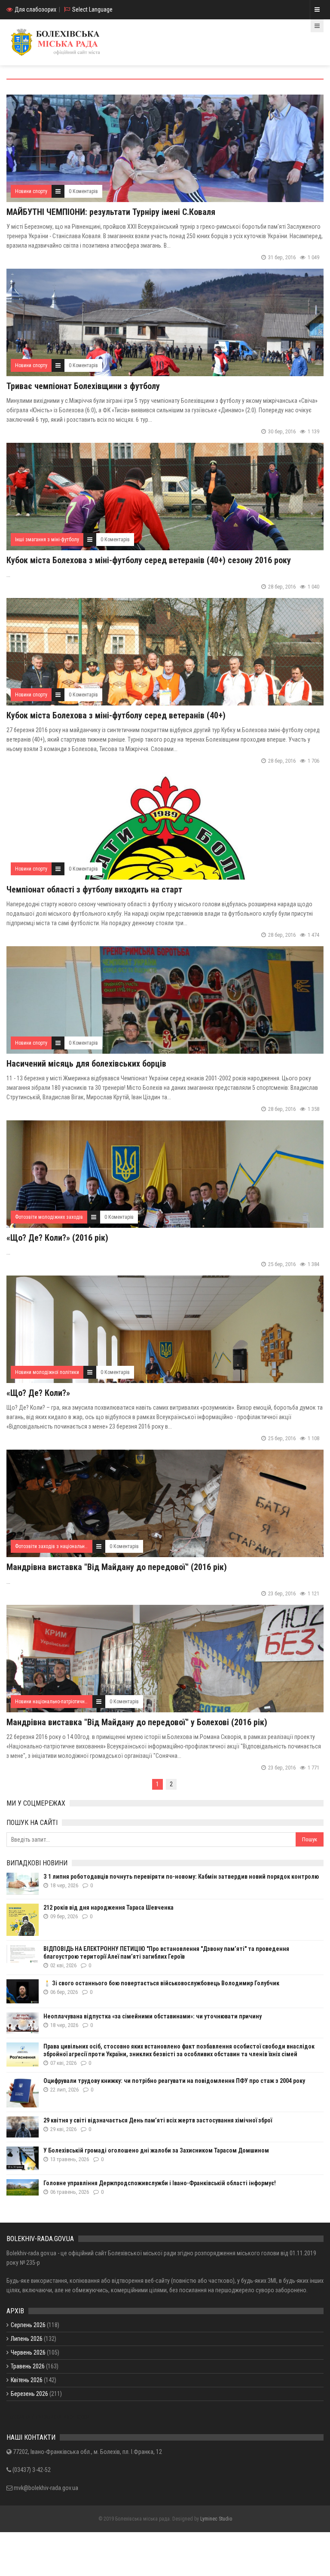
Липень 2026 (27, 2339)
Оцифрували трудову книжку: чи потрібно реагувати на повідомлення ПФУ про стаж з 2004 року (174, 2081)
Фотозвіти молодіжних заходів (49, 1217)
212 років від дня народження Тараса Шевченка (108, 1907)
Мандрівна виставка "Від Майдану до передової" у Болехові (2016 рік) (137, 1722)
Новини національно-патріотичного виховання (65, 1702)
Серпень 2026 (28, 2325)
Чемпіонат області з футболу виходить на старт (94, 889)
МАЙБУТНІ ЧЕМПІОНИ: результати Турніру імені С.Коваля (111, 212)
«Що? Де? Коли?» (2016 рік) (57, 1238)
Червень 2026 (28, 2352)
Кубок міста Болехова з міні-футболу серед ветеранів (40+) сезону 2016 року (149, 560)
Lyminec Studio (216, 2519)
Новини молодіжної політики (47, 1372)
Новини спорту (31, 191)
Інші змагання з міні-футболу (47, 540)
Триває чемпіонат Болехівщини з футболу (83, 386)
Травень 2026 (28, 2366)
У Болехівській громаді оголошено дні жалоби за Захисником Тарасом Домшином (156, 2150)
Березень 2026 (29, 2394)
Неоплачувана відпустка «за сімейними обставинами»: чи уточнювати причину (153, 2016)
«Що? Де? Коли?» (38, 1393)
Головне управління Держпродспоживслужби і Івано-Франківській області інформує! (160, 2183)
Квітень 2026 (27, 2380)
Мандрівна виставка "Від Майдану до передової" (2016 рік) (117, 1567)
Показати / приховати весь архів (48, 2417)
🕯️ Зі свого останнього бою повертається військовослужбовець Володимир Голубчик (161, 1983)
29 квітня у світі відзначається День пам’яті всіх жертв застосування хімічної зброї (158, 2120)
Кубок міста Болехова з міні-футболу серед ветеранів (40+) (116, 715)
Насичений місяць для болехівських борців (86, 1064)
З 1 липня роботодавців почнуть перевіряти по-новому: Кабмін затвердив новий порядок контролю (181, 1877)
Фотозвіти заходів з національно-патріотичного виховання (79, 1546)
